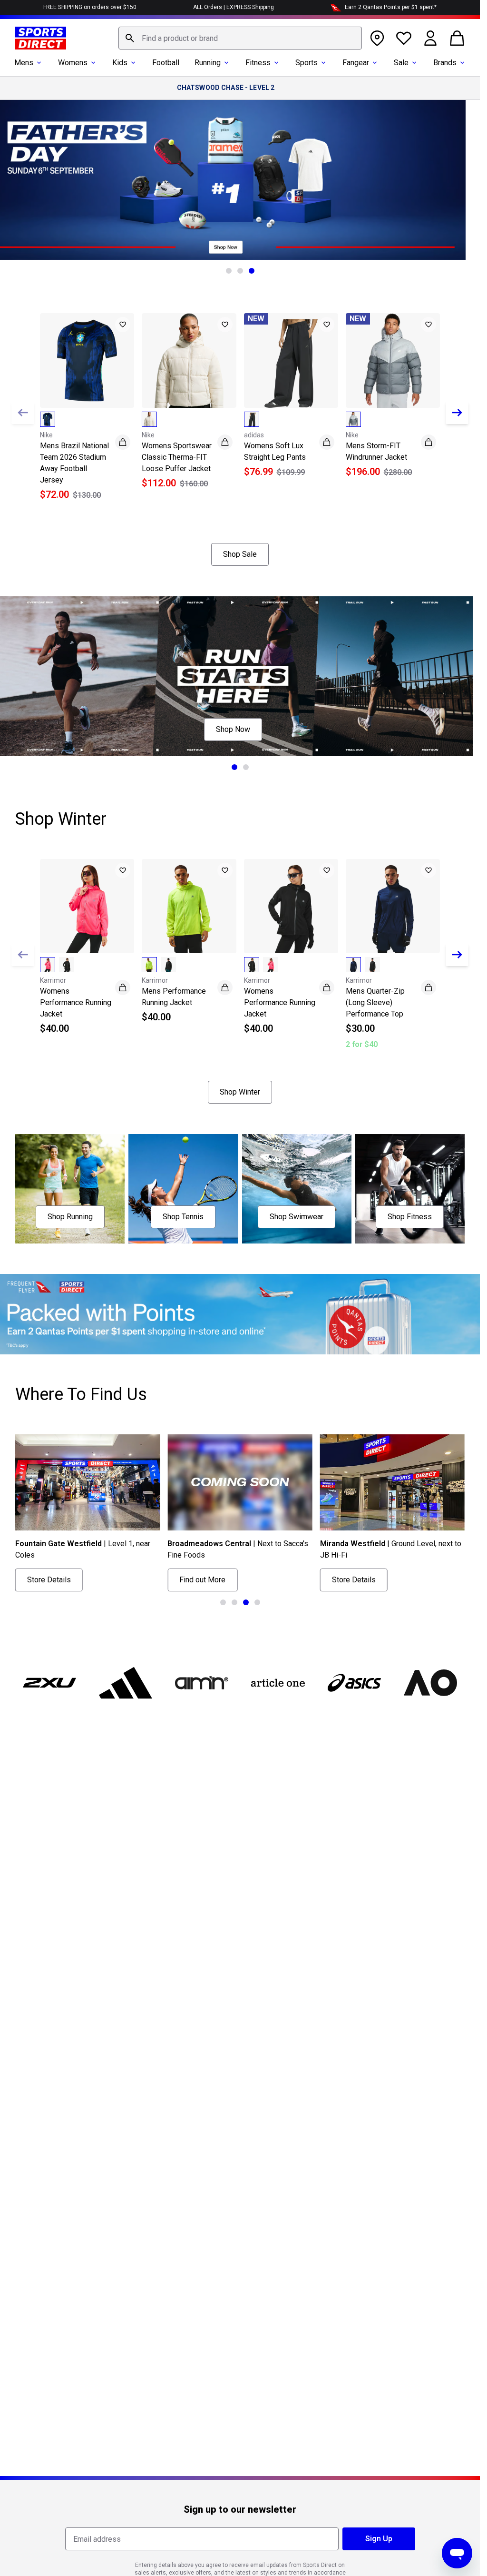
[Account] (430, 38)
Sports (307, 63)
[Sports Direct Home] (41, 38)
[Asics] (354, 1683)
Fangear (356, 63)
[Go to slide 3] (252, 271)
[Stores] (377, 38)
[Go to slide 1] (229, 271)
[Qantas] (240, 1314)
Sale (401, 63)
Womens (73, 63)
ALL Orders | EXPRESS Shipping (234, 7)
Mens (24, 63)
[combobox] (240, 38)
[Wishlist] (404, 38)
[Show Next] (457, 413)
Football (166, 63)
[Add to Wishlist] (123, 325)
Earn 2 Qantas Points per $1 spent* (391, 7)
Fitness (258, 63)
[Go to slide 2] (240, 271)
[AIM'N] (202, 1683)
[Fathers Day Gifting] (240, 180)
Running (208, 63)
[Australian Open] (430, 1683)
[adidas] (126, 1683)
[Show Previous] (23, 413)
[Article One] (278, 1683)
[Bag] (457, 38)
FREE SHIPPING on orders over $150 (90, 7)
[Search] (130, 38)
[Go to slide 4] (257, 1602)
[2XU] (49, 1683)
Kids (120, 63)
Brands (445, 63)
